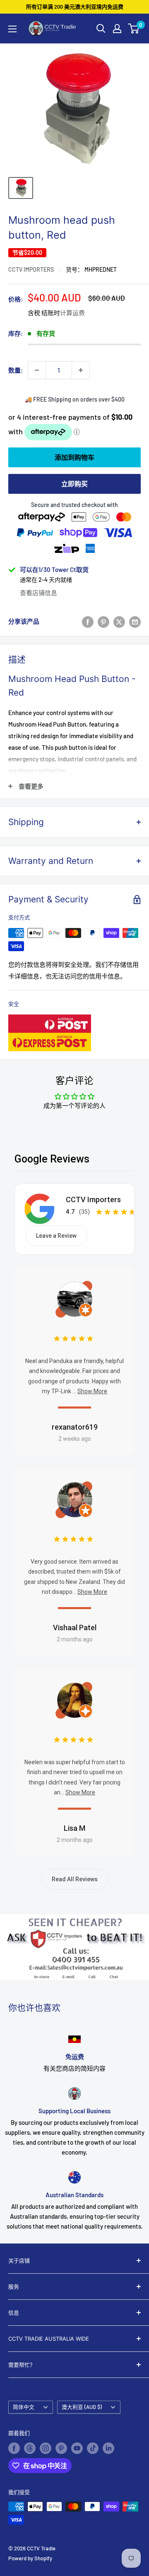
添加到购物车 (74, 457)
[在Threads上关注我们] (30, 2448)
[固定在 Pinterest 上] (103, 621)
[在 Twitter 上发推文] (119, 621)
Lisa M (74, 1828)
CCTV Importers (31, 269)
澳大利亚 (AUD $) (82, 2407)
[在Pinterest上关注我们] (61, 2448)
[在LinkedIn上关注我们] (108, 2448)
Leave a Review (56, 1236)
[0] (134, 29)
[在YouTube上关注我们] (77, 2448)
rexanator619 (75, 1427)
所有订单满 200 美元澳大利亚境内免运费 (75, 7)
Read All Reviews (75, 1879)
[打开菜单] (12, 29)
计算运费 (72, 313)
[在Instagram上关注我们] (46, 2448)
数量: (16, 370)
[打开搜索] (101, 29)
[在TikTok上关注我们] (93, 2448)
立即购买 (74, 484)
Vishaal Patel (75, 1628)
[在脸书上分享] (88, 621)
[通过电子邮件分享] (135, 621)
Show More (92, 1391)
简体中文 (24, 2407)
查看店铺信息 (38, 593)
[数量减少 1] (37, 370)
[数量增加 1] (81, 370)
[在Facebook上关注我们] (14, 2448)
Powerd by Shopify (30, 2558)
